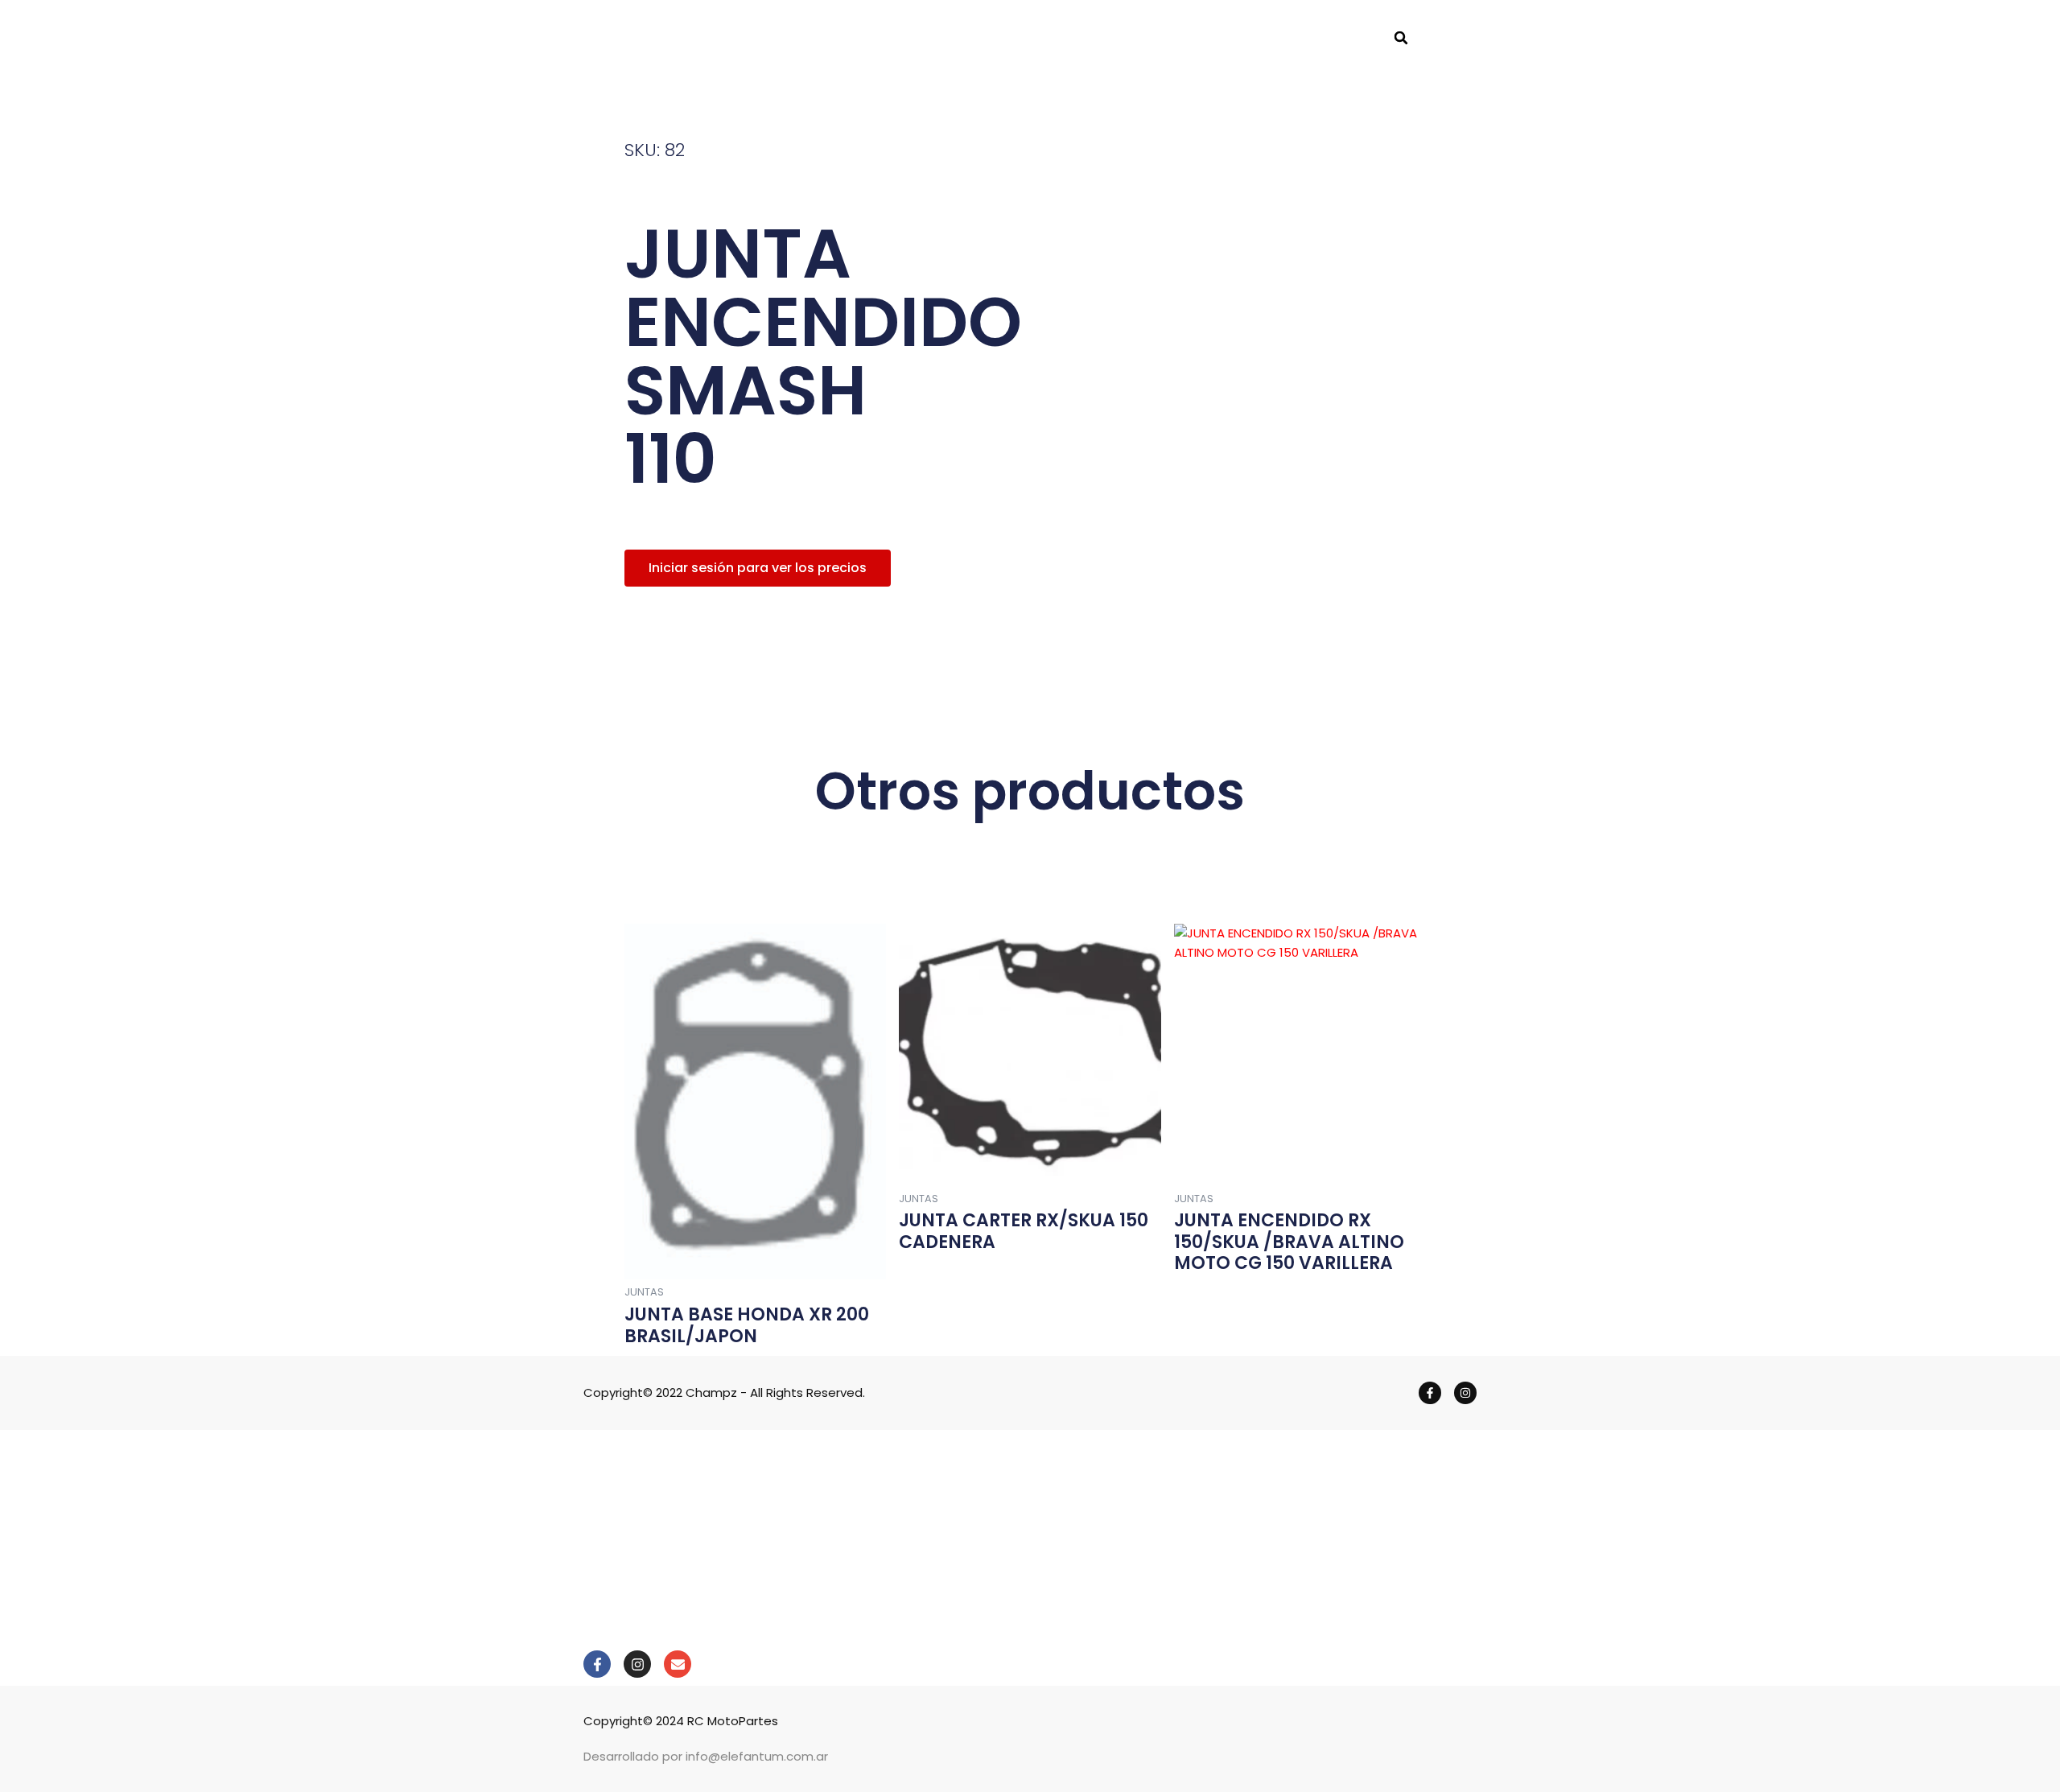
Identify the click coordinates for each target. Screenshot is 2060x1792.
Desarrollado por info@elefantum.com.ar (706, 1756)
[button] (1401, 38)
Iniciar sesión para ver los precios (758, 568)
